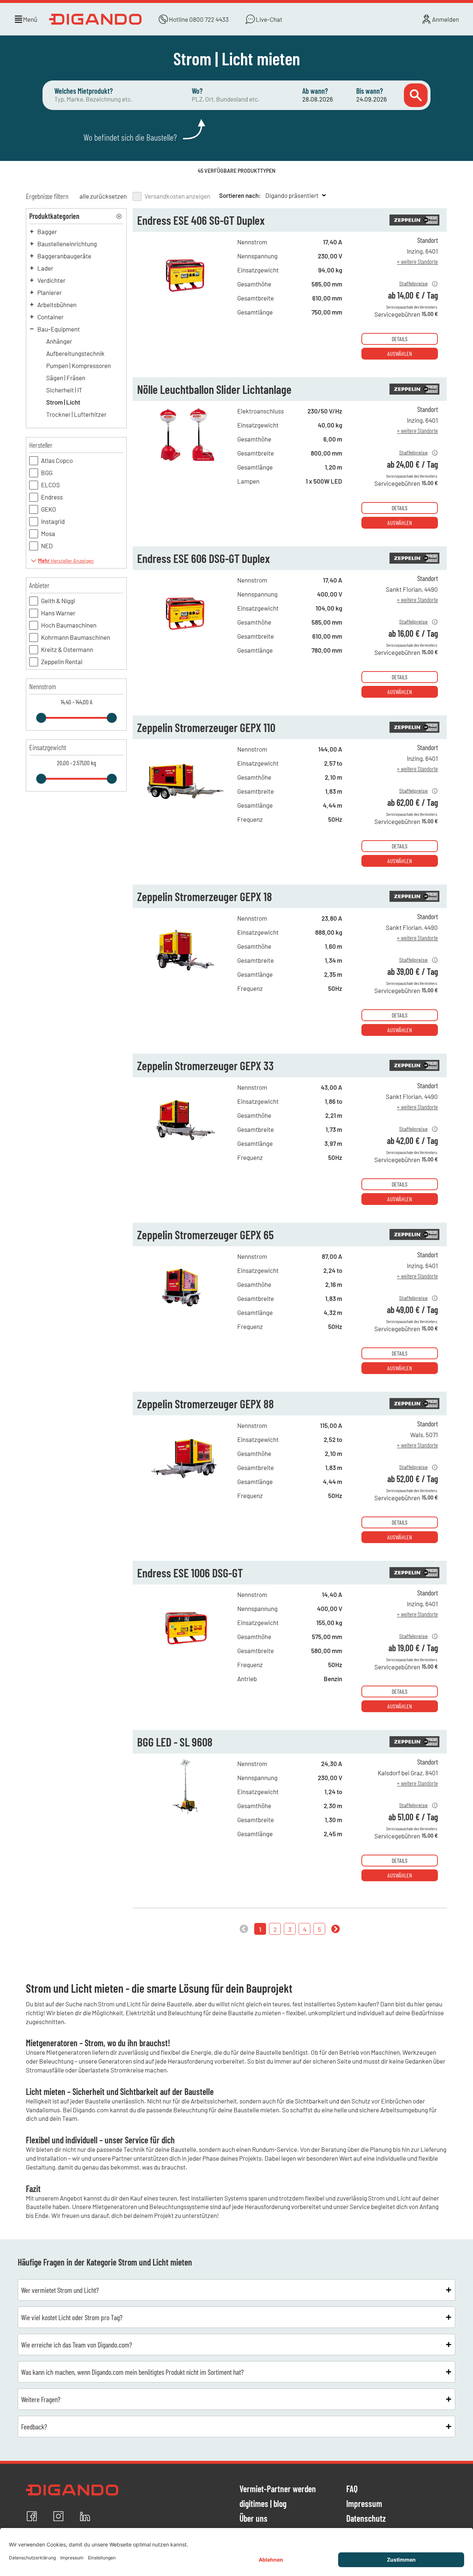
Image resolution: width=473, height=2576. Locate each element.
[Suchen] (416, 95)
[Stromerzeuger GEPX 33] (185, 1144)
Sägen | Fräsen (66, 378)
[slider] (41, 718)
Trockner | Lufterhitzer (76, 414)
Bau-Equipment (59, 329)
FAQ (352, 2489)
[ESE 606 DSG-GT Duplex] (185, 637)
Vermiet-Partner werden (278, 2489)
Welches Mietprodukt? (84, 91)
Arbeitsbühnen (57, 305)
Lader (45, 268)
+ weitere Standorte (418, 261)
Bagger (47, 231)
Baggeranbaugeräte (64, 256)
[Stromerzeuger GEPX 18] (185, 975)
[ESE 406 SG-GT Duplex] (185, 299)
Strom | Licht (63, 402)
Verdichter (51, 280)
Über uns (253, 2519)
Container (50, 317)
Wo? (197, 91)
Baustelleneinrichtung (67, 244)
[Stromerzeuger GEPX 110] (185, 806)
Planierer (50, 292)
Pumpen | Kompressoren (79, 365)
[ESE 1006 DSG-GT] (185, 1652)
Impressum (364, 2504)
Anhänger (59, 341)
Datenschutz (366, 2519)
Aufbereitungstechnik (75, 353)
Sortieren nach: (240, 195)
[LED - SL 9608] (185, 1821)
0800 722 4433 (209, 19)
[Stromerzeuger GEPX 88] (185, 1483)
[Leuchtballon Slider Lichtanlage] (185, 468)
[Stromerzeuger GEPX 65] (185, 1313)
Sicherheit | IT (64, 390)
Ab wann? (315, 91)
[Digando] (95, 19)
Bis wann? (370, 91)
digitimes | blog (263, 2504)
